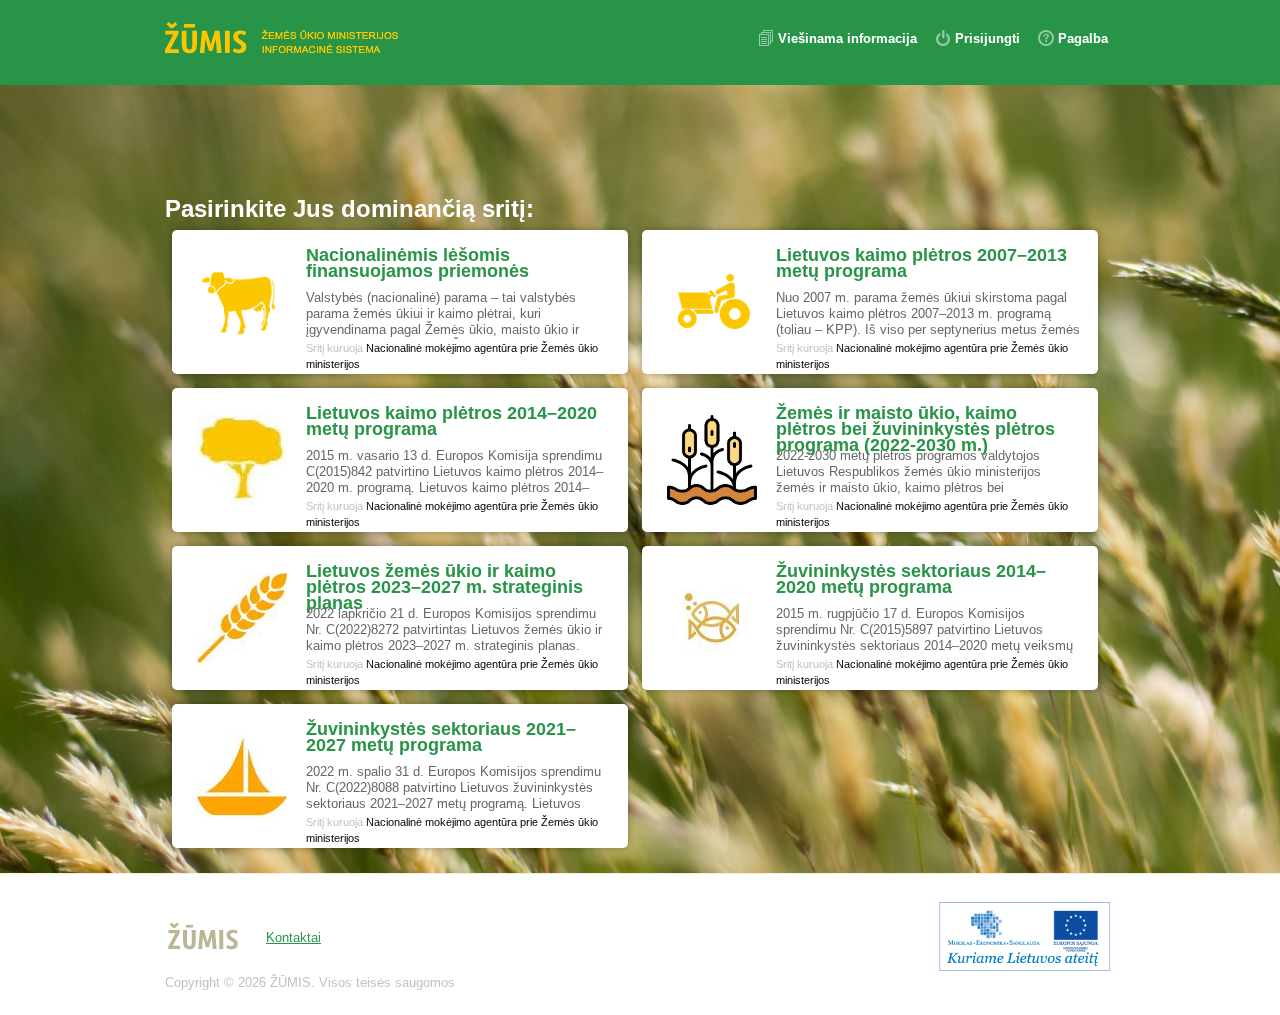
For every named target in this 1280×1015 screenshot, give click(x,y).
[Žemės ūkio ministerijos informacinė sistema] (285, 40)
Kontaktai (293, 937)
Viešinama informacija (849, 38)
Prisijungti (987, 38)
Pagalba (1083, 38)
